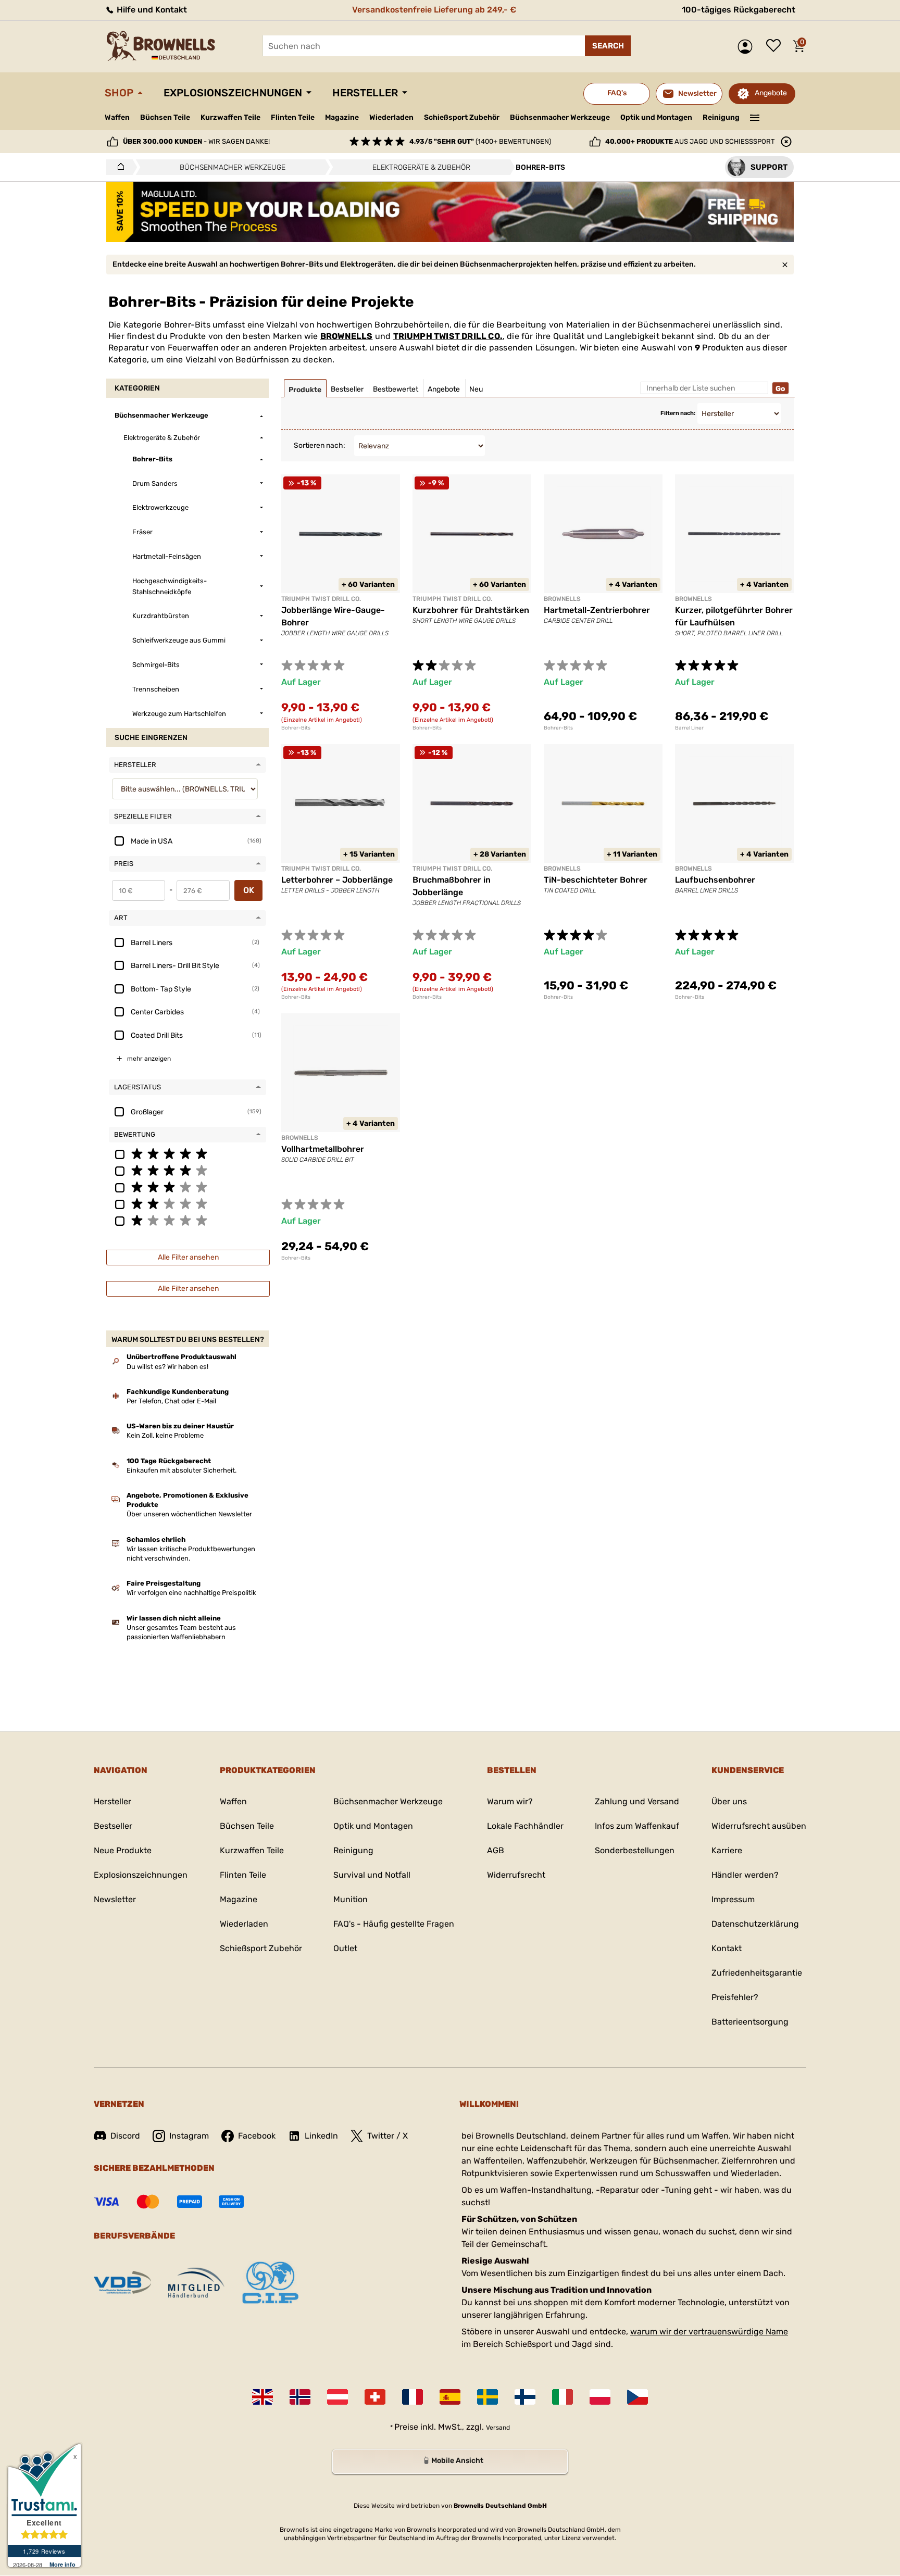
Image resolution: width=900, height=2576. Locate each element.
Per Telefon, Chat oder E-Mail (171, 1401)
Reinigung (721, 117)
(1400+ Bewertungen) (480, 141)
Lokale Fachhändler (525, 1826)
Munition (351, 1899)
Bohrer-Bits (296, 728)
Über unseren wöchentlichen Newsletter (189, 1514)
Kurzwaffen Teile (230, 117)
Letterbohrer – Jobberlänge (337, 880)
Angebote (771, 93)
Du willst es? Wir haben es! (167, 1367)
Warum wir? (510, 1801)
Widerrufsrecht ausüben (759, 1826)
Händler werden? (745, 1875)
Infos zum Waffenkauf (637, 1826)
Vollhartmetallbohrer (323, 1149)
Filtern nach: (678, 413)
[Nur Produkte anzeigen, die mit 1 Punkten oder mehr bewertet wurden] (187, 1220)
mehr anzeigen (149, 1059)
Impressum (733, 1899)
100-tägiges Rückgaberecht (739, 10)
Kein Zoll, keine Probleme (165, 1435)
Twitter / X (387, 2136)
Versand (498, 2428)
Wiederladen (391, 117)
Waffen (117, 117)
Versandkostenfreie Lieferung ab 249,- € (434, 10)
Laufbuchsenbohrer (715, 880)
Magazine (342, 117)
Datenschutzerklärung (755, 1924)
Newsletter (115, 1899)
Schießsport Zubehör (462, 118)
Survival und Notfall (372, 1875)
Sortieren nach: (320, 445)
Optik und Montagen (656, 117)
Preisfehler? (735, 1997)
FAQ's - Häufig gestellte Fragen (394, 1924)
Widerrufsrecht (516, 1875)
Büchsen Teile (165, 117)
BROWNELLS (347, 336)
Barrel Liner (689, 728)
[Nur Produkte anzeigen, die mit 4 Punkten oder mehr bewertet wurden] (187, 1170)
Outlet (345, 1948)
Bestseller (113, 1826)
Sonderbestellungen (635, 1850)
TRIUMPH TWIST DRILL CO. (448, 336)
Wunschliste (776, 46)
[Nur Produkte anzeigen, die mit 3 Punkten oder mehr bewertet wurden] (187, 1187)
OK (249, 890)
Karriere (727, 1850)
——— (755, 117)
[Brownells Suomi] (525, 2397)
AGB (496, 1850)
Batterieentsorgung (750, 2022)
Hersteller (365, 93)
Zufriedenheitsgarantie (757, 1973)
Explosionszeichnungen (233, 93)
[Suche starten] (608, 46)
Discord (125, 2136)
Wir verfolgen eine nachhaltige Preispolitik (191, 1593)
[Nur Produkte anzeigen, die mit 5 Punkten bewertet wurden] (187, 1153)
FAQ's (617, 93)
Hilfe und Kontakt (151, 10)
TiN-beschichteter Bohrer (596, 880)
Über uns (729, 1801)
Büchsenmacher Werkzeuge (560, 117)
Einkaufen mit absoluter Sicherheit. (182, 1470)
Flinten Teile (293, 117)
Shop (119, 93)
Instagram (189, 2136)
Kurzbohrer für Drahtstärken (471, 610)
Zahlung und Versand (637, 1801)
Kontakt (727, 1948)
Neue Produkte (123, 1850)
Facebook (257, 2136)
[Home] (118, 167)
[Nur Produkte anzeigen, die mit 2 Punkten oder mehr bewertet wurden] (187, 1203)
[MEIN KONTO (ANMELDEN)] (748, 47)
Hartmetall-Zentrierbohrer (597, 610)
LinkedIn (321, 2136)
